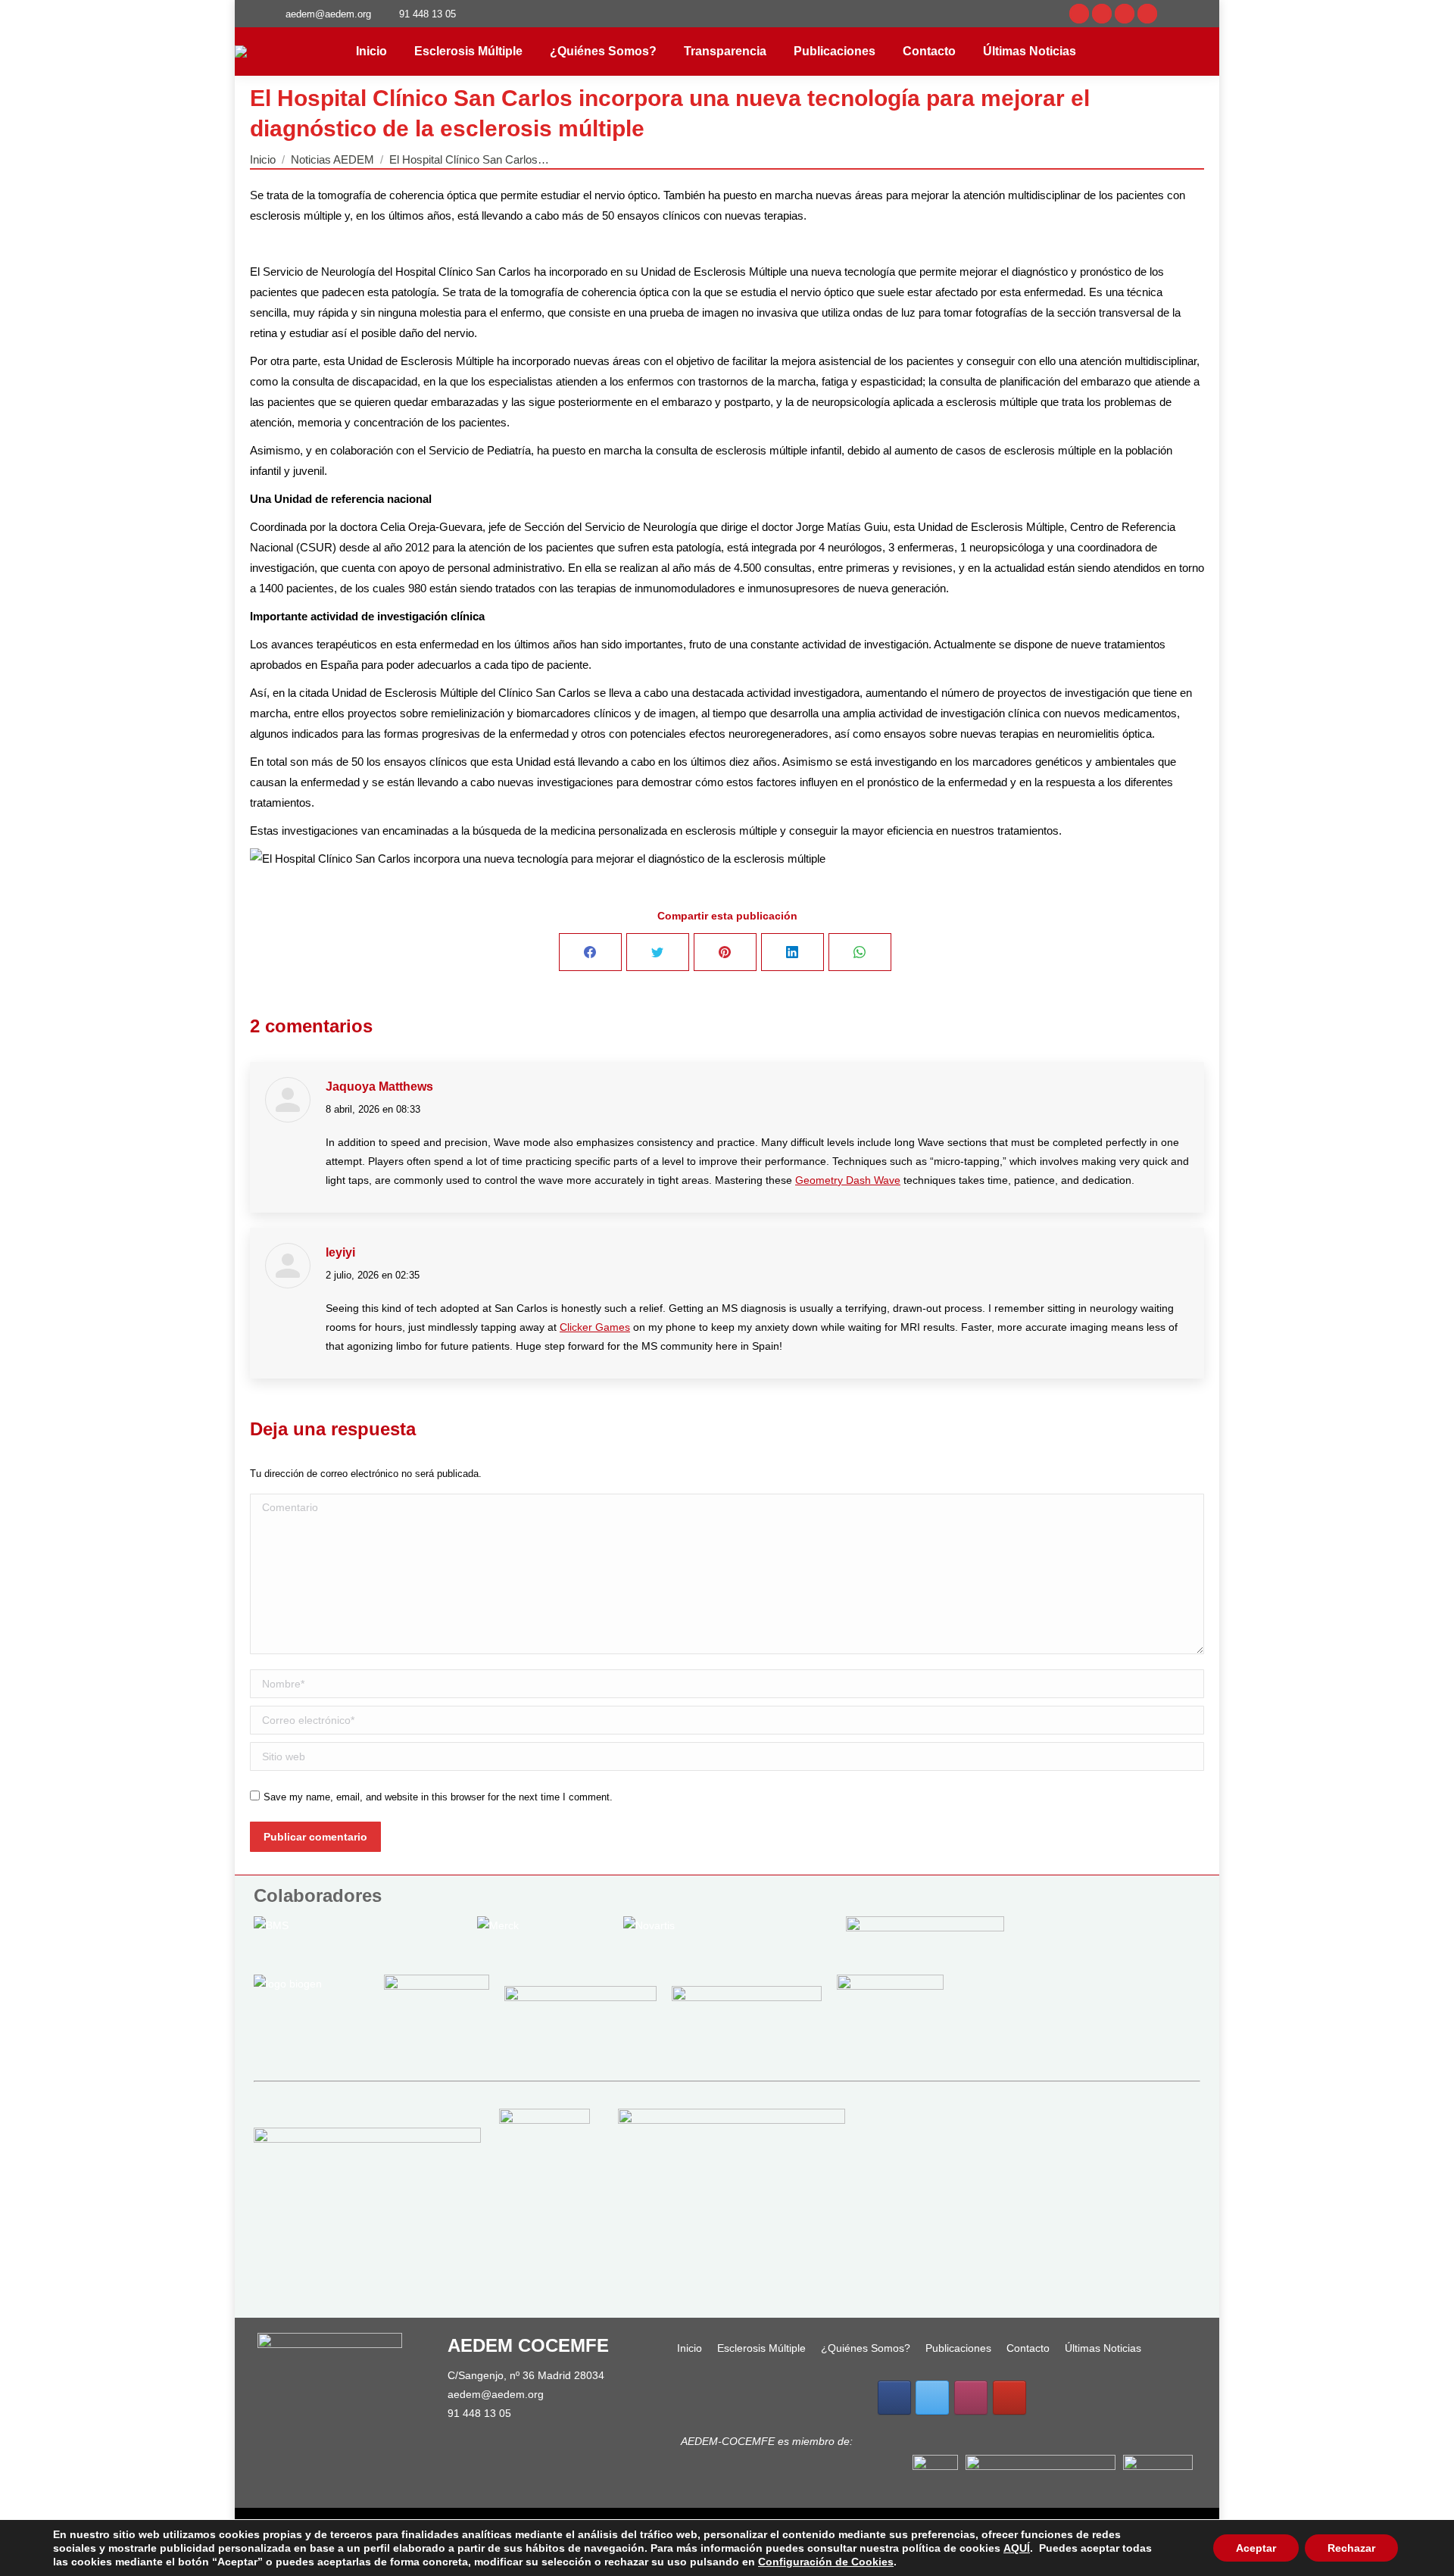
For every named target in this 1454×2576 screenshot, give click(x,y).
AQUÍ (1017, 2548)
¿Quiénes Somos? (866, 2348)
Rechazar (1351, 2548)
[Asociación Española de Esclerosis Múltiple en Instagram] (971, 2398)
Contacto (1028, 2348)
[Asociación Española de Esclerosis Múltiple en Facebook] (894, 2398)
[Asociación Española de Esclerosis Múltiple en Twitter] (932, 2398)
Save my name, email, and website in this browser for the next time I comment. (438, 1797)
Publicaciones (958, 2348)
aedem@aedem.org (496, 2394)
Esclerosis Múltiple (761, 2348)
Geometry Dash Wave (848, 1180)
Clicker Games (595, 1327)
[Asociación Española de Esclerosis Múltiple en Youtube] (1009, 2398)
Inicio (690, 2348)
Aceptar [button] (1256, 2548)
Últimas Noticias (1103, 2348)
